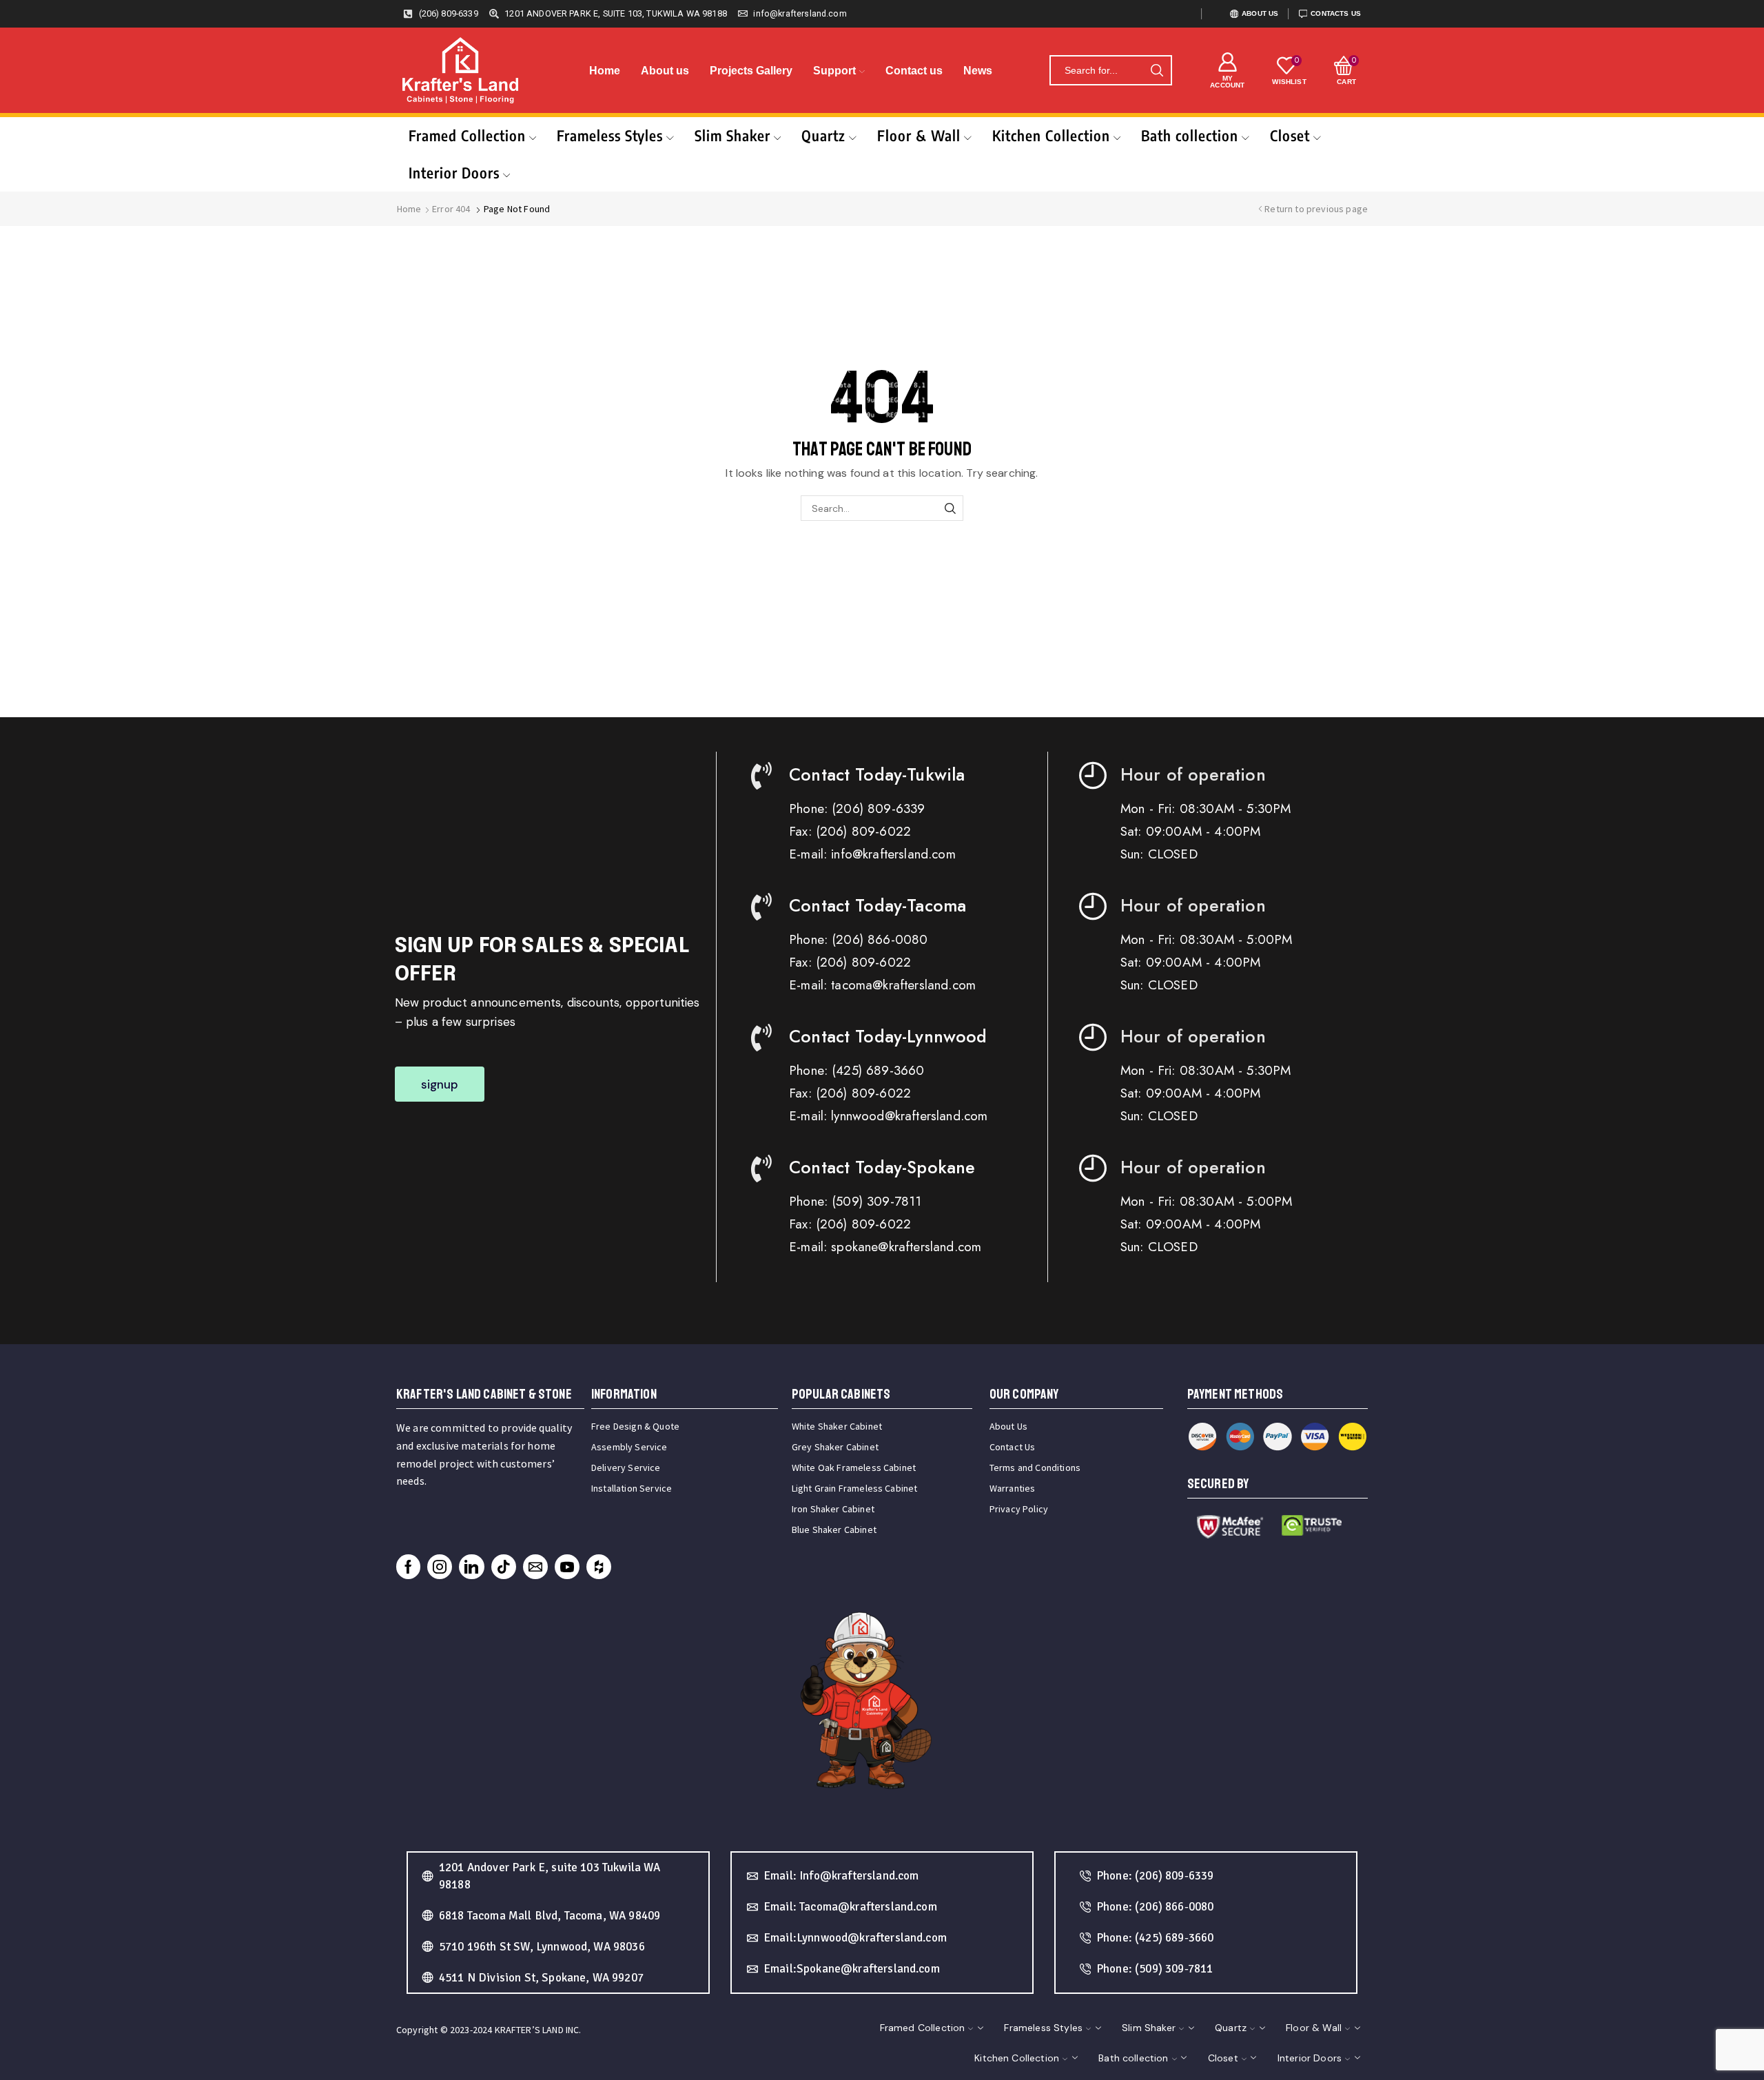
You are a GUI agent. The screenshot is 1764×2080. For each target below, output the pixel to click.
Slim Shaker (732, 135)
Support (834, 71)
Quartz (823, 135)
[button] (440, 1084)
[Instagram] (440, 1567)
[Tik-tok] (504, 1567)
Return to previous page (1316, 209)
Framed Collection (467, 135)
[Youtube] (567, 1567)
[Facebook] (408, 1567)
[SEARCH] (951, 508)
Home (605, 71)
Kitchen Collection (1051, 135)
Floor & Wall (919, 135)
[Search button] (1157, 70)
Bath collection (1190, 135)
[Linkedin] (471, 1567)
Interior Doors (454, 173)
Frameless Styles (610, 135)
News (978, 71)
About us (665, 71)
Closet (1290, 135)
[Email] (535, 1567)
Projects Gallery (751, 71)
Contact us (914, 71)
